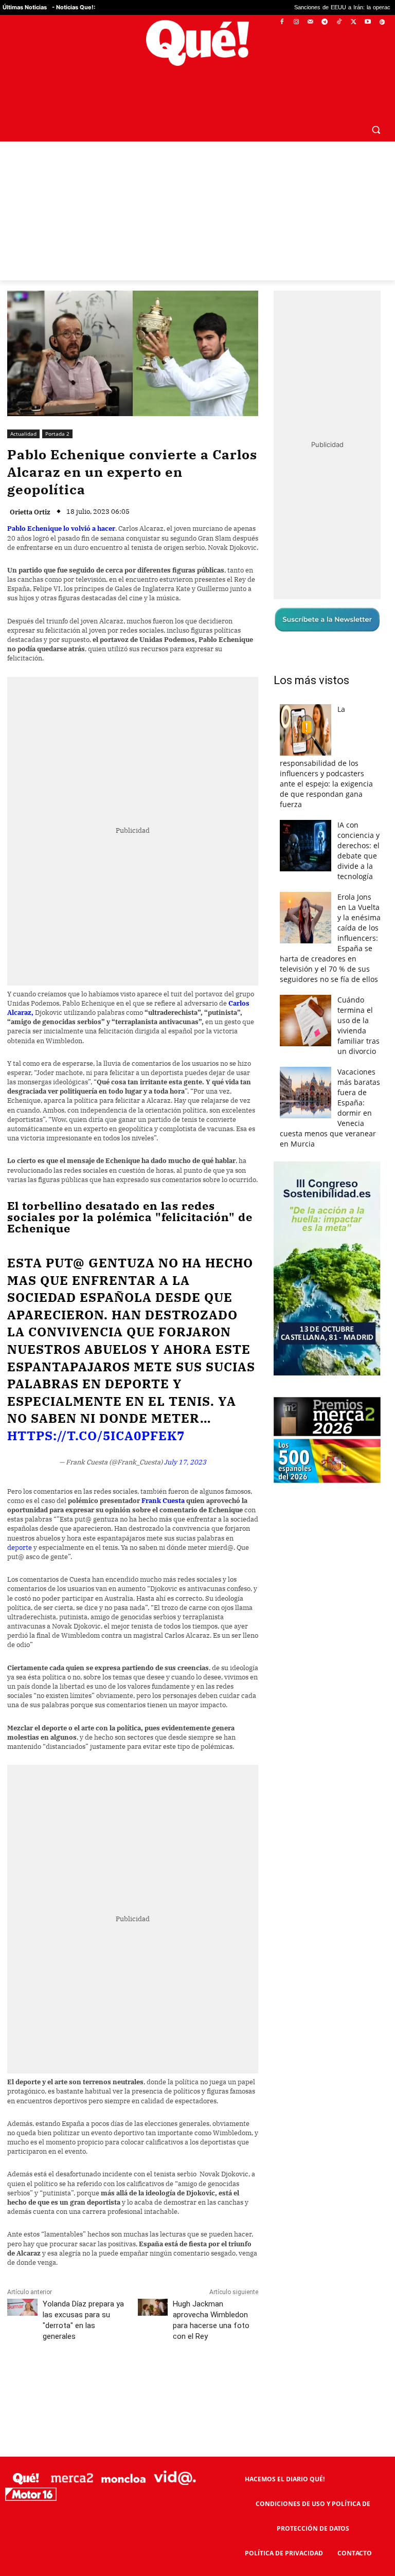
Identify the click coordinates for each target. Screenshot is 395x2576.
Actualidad (23, 409)
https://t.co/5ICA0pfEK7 (96, 1411)
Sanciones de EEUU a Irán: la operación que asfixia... (293, 8)
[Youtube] (367, 22)
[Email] (233, 2357)
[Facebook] (282, 22)
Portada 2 (57, 409)
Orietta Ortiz (30, 487)
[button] (376, 105)
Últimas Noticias (25, 7)
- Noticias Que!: (74, 7)
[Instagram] (296, 22)
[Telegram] (325, 22)
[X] (354, 22)
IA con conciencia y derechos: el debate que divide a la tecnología (358, 826)
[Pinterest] (138, 2357)
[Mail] (310, 22)
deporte (20, 1523)
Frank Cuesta (163, 1476)
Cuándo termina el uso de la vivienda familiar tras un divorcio (358, 1001)
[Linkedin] (209, 2357)
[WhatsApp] (162, 2357)
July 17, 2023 (185, 1438)
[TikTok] (339, 22)
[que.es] (197, 43)
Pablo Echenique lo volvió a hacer (61, 504)
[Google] (382, 22)
